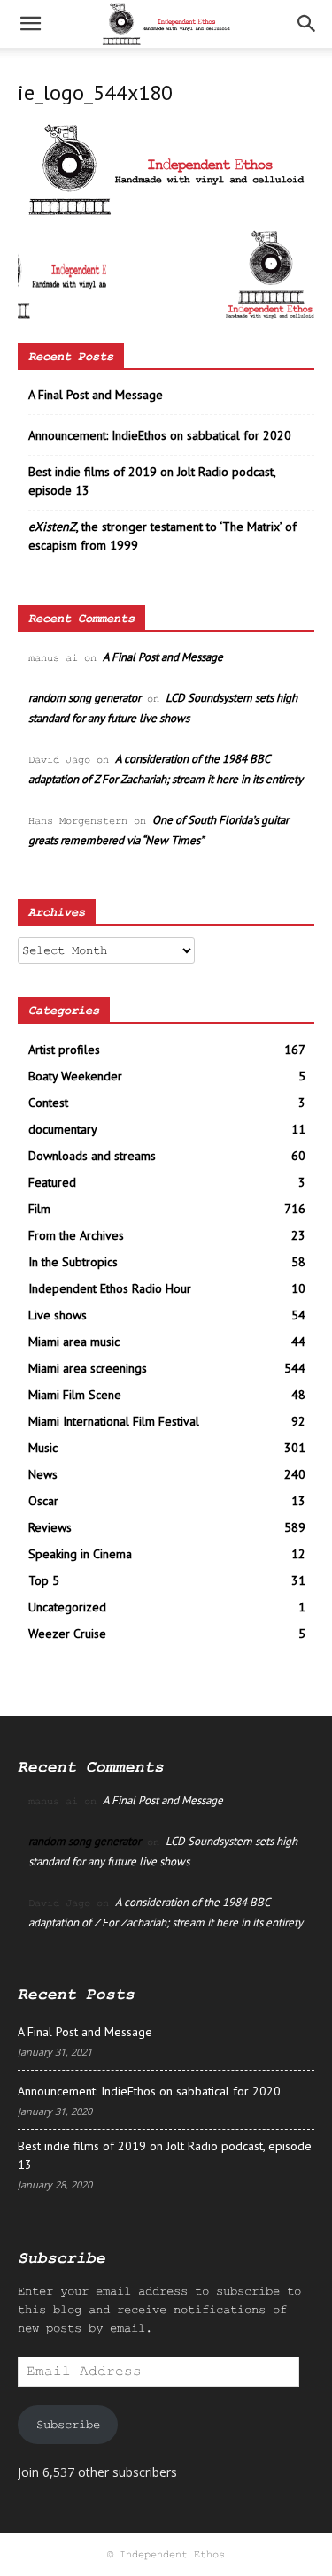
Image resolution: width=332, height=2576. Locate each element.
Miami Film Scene (75, 1395)
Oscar (43, 1501)
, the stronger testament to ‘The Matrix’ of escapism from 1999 (162, 536)
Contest (48, 1103)
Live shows (58, 1315)
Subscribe (68, 2425)
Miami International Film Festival (114, 1421)
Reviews (50, 1527)
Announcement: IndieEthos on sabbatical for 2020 (160, 435)
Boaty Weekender (75, 1076)
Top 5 (44, 1580)
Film (39, 1209)
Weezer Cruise (67, 1634)
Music (43, 1448)
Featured (52, 1182)
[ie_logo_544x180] (166, 211)
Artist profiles (64, 1050)
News (43, 1474)
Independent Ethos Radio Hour (110, 1288)
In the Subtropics (73, 1262)
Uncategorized (67, 1607)
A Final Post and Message (96, 395)
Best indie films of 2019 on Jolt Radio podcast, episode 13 (152, 481)
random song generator (85, 698)
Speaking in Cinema (80, 1554)
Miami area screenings (88, 1368)
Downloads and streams (92, 1156)
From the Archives (76, 1235)
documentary (63, 1129)
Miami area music (74, 1342)
